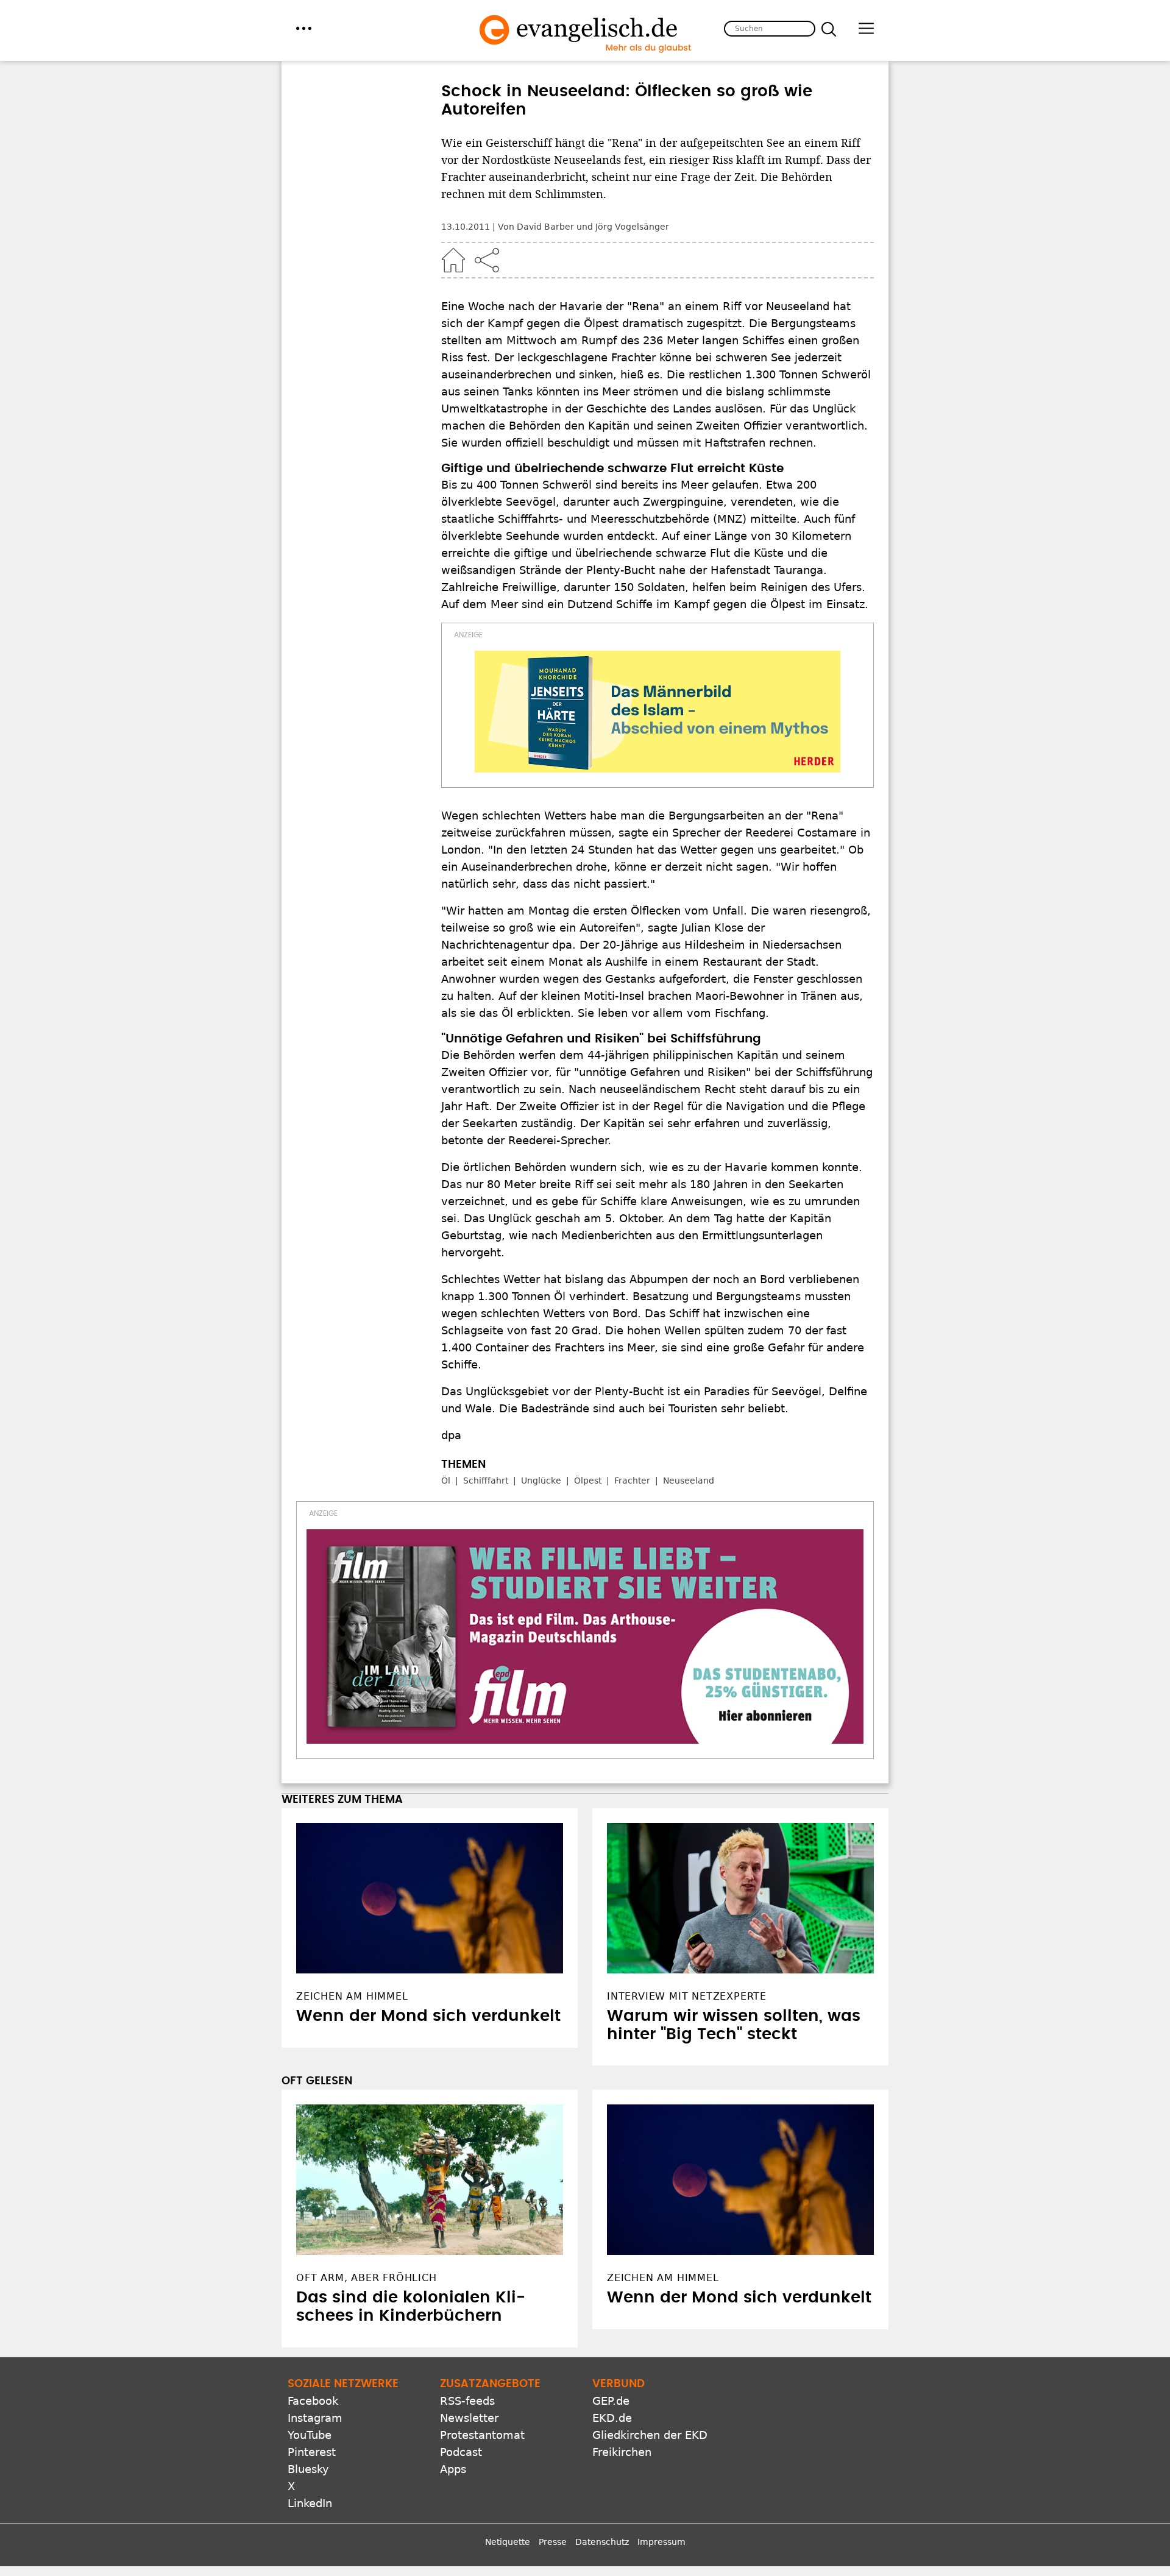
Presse (553, 2542)
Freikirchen (622, 2452)
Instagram (315, 2418)
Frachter (632, 1481)
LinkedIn (310, 2503)
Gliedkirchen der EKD (650, 2435)
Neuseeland (689, 1481)
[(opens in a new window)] (658, 712)
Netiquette (508, 2542)
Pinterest (312, 2452)
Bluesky (308, 2469)
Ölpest (588, 1481)
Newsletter (469, 2418)
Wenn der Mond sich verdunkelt (428, 2016)
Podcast (461, 2452)
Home (453, 260)
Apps (453, 2469)
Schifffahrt (486, 1481)
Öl (446, 1481)
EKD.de (612, 2418)
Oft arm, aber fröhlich (367, 2278)
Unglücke (541, 1481)
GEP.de (611, 2401)
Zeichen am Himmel (663, 2278)
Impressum (661, 2542)
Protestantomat (482, 2435)
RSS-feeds (467, 2401)
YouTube (310, 2435)
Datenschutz (602, 2542)
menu (304, 28)
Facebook (313, 2401)
